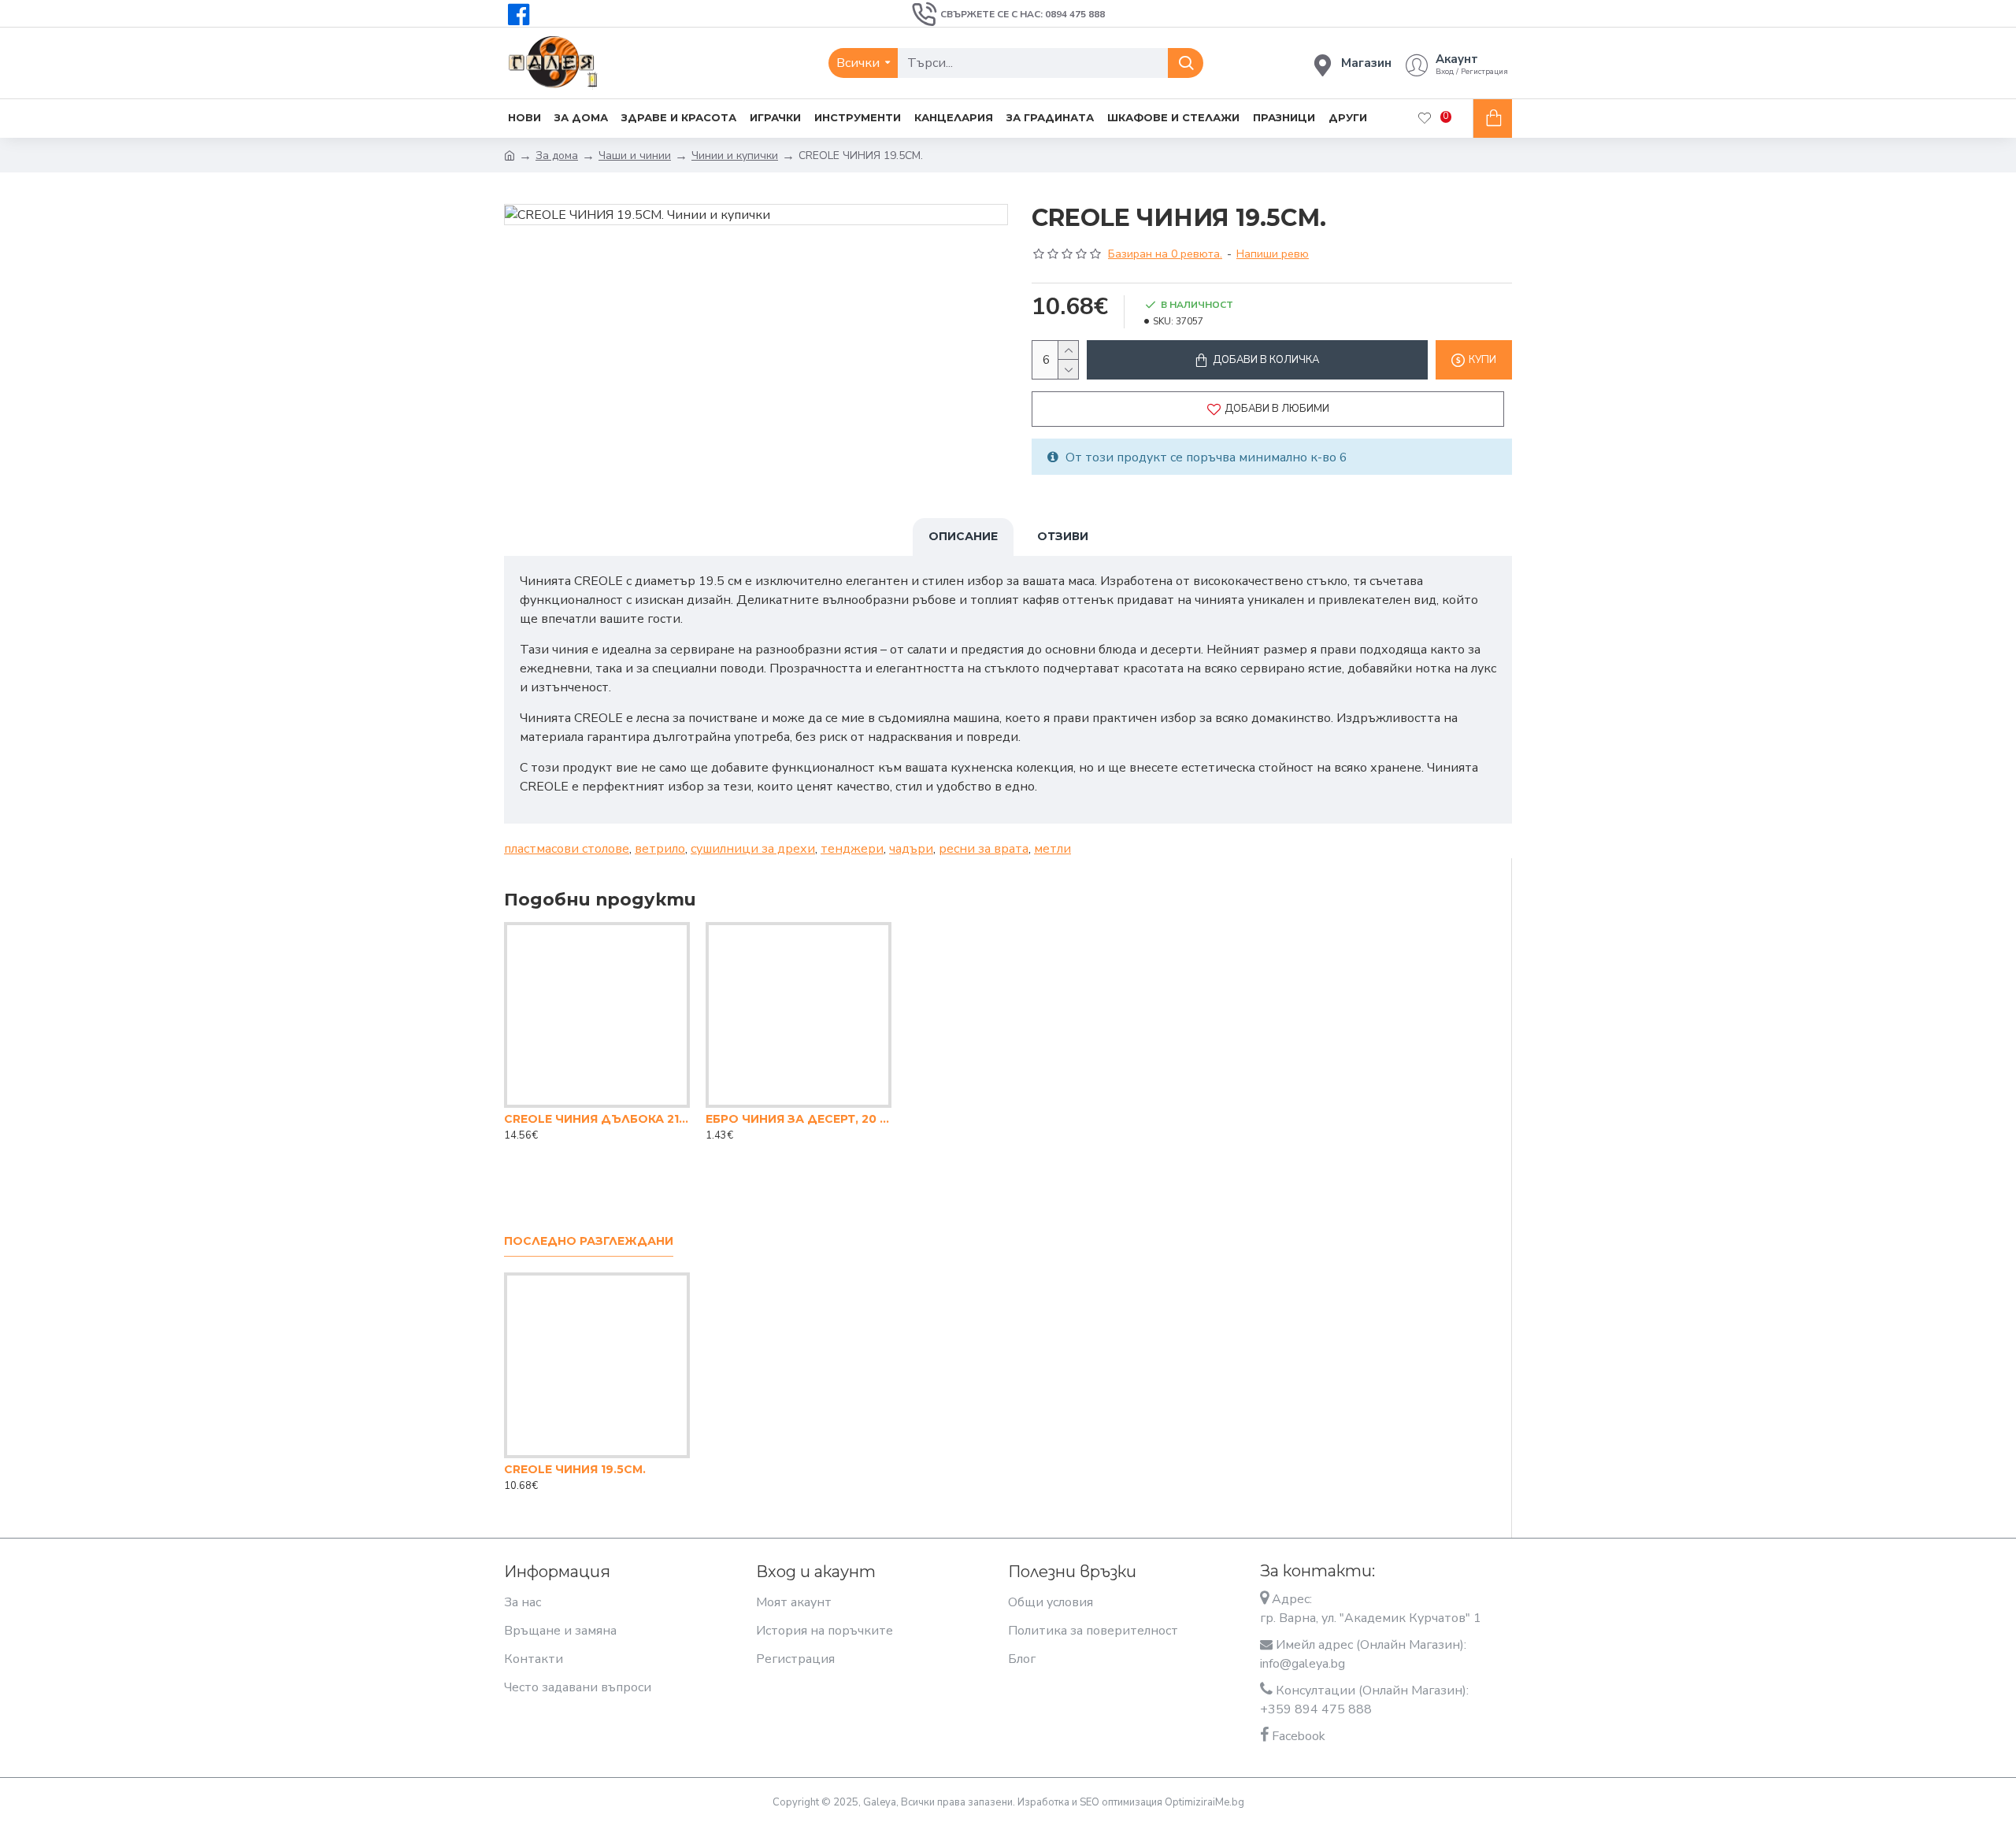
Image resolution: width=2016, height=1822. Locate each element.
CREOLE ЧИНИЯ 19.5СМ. (575, 1469)
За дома (557, 156)
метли (1052, 849)
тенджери (852, 849)
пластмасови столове (567, 849)
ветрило (660, 849)
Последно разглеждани (589, 1241)
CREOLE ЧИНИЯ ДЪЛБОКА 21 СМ (597, 1119)
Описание (963, 536)
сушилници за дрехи (753, 849)
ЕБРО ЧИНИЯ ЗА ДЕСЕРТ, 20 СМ (799, 1119)
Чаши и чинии (635, 156)
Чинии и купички (735, 156)
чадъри (911, 849)
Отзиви (1063, 536)
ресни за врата (984, 849)
